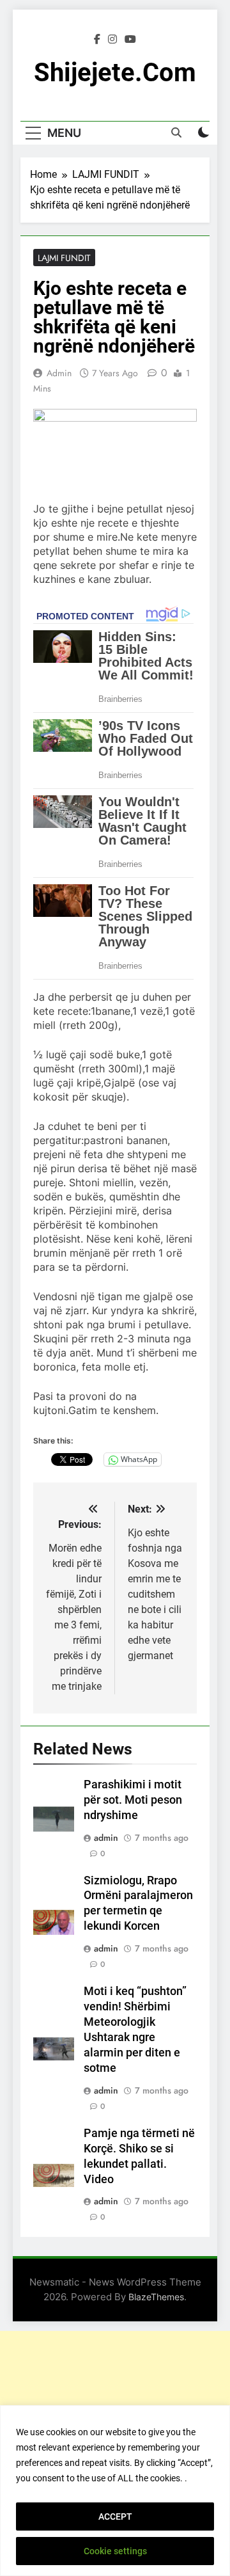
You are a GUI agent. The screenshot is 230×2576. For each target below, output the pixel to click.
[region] (115, 2491)
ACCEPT (115, 2516)
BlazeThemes (156, 2297)
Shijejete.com (115, 73)
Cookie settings (115, 2551)
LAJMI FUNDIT (64, 258)
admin (59, 373)
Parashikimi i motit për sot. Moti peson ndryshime (133, 1800)
